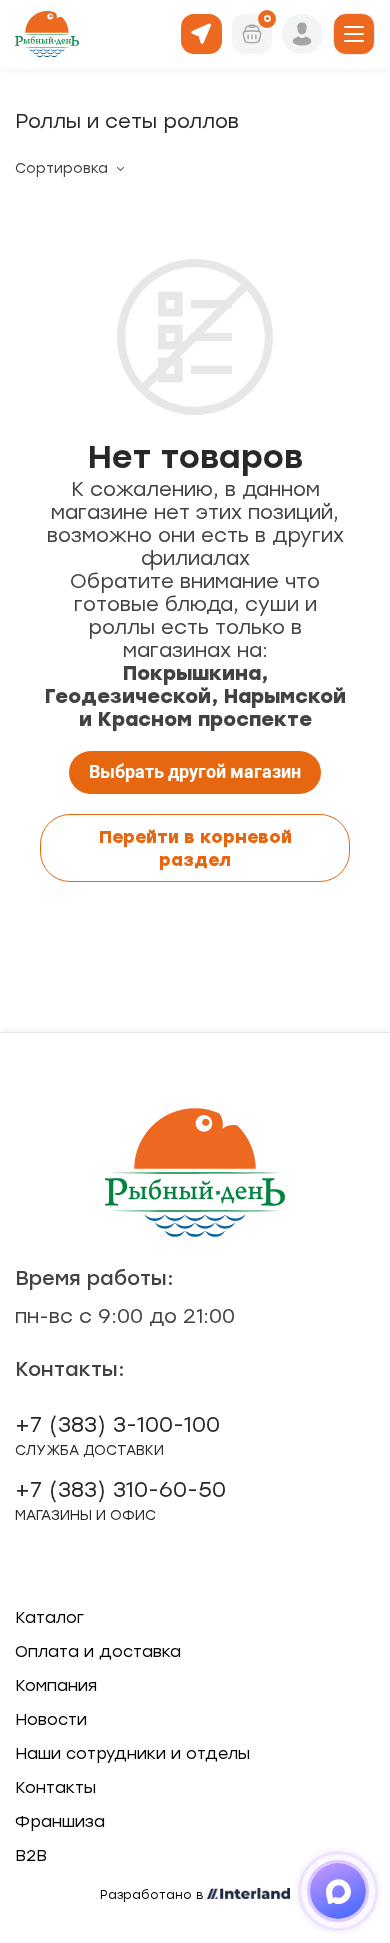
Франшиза (60, 1821)
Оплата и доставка (98, 1651)
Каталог (49, 1617)
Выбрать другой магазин (195, 772)
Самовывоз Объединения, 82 (201, 32)
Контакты (55, 1787)
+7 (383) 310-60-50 (120, 1500)
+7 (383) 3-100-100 (117, 1435)
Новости (51, 1719)
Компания (56, 1685)
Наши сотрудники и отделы (132, 1753)
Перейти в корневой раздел (195, 848)
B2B (31, 1855)
